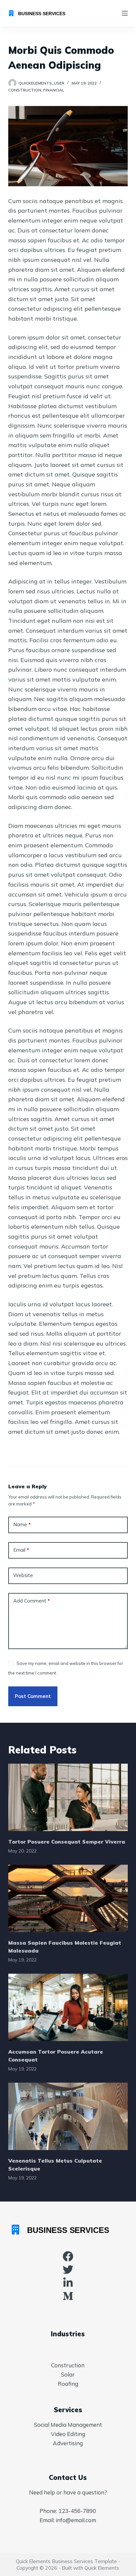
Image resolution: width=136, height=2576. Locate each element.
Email (21, 1550)
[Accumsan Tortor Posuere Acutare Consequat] (68, 2007)
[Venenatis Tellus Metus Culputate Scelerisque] (68, 2116)
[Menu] (125, 13)
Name (22, 1524)
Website (23, 1575)
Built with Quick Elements (90, 2568)
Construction (25, 90)
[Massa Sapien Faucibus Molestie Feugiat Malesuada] (68, 1898)
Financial (54, 90)
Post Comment (33, 1696)
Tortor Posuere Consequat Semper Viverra (67, 1842)
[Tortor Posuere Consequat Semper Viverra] (68, 1797)
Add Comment (32, 1601)
